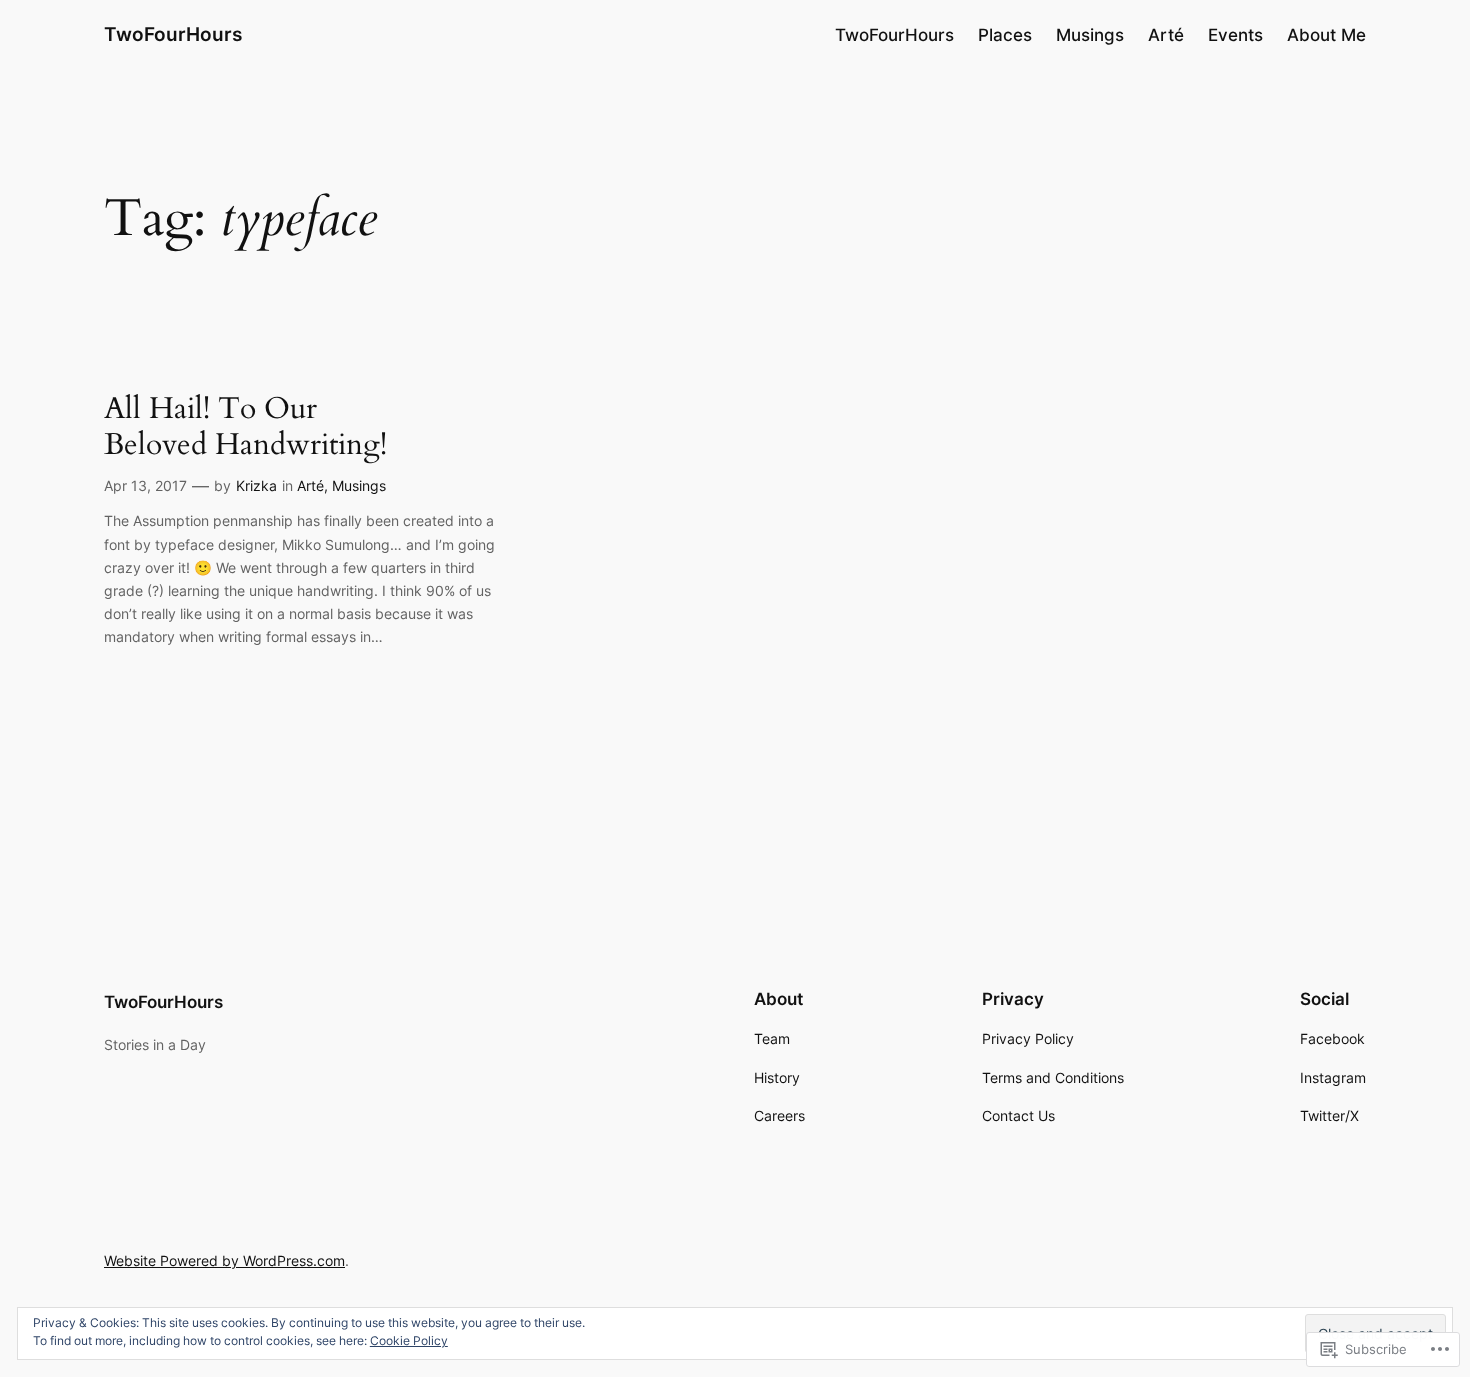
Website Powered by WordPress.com (224, 1260)
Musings (359, 485)
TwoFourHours (173, 34)
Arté (310, 485)
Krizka (256, 485)
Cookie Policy (409, 1340)
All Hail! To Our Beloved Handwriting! (245, 427)
